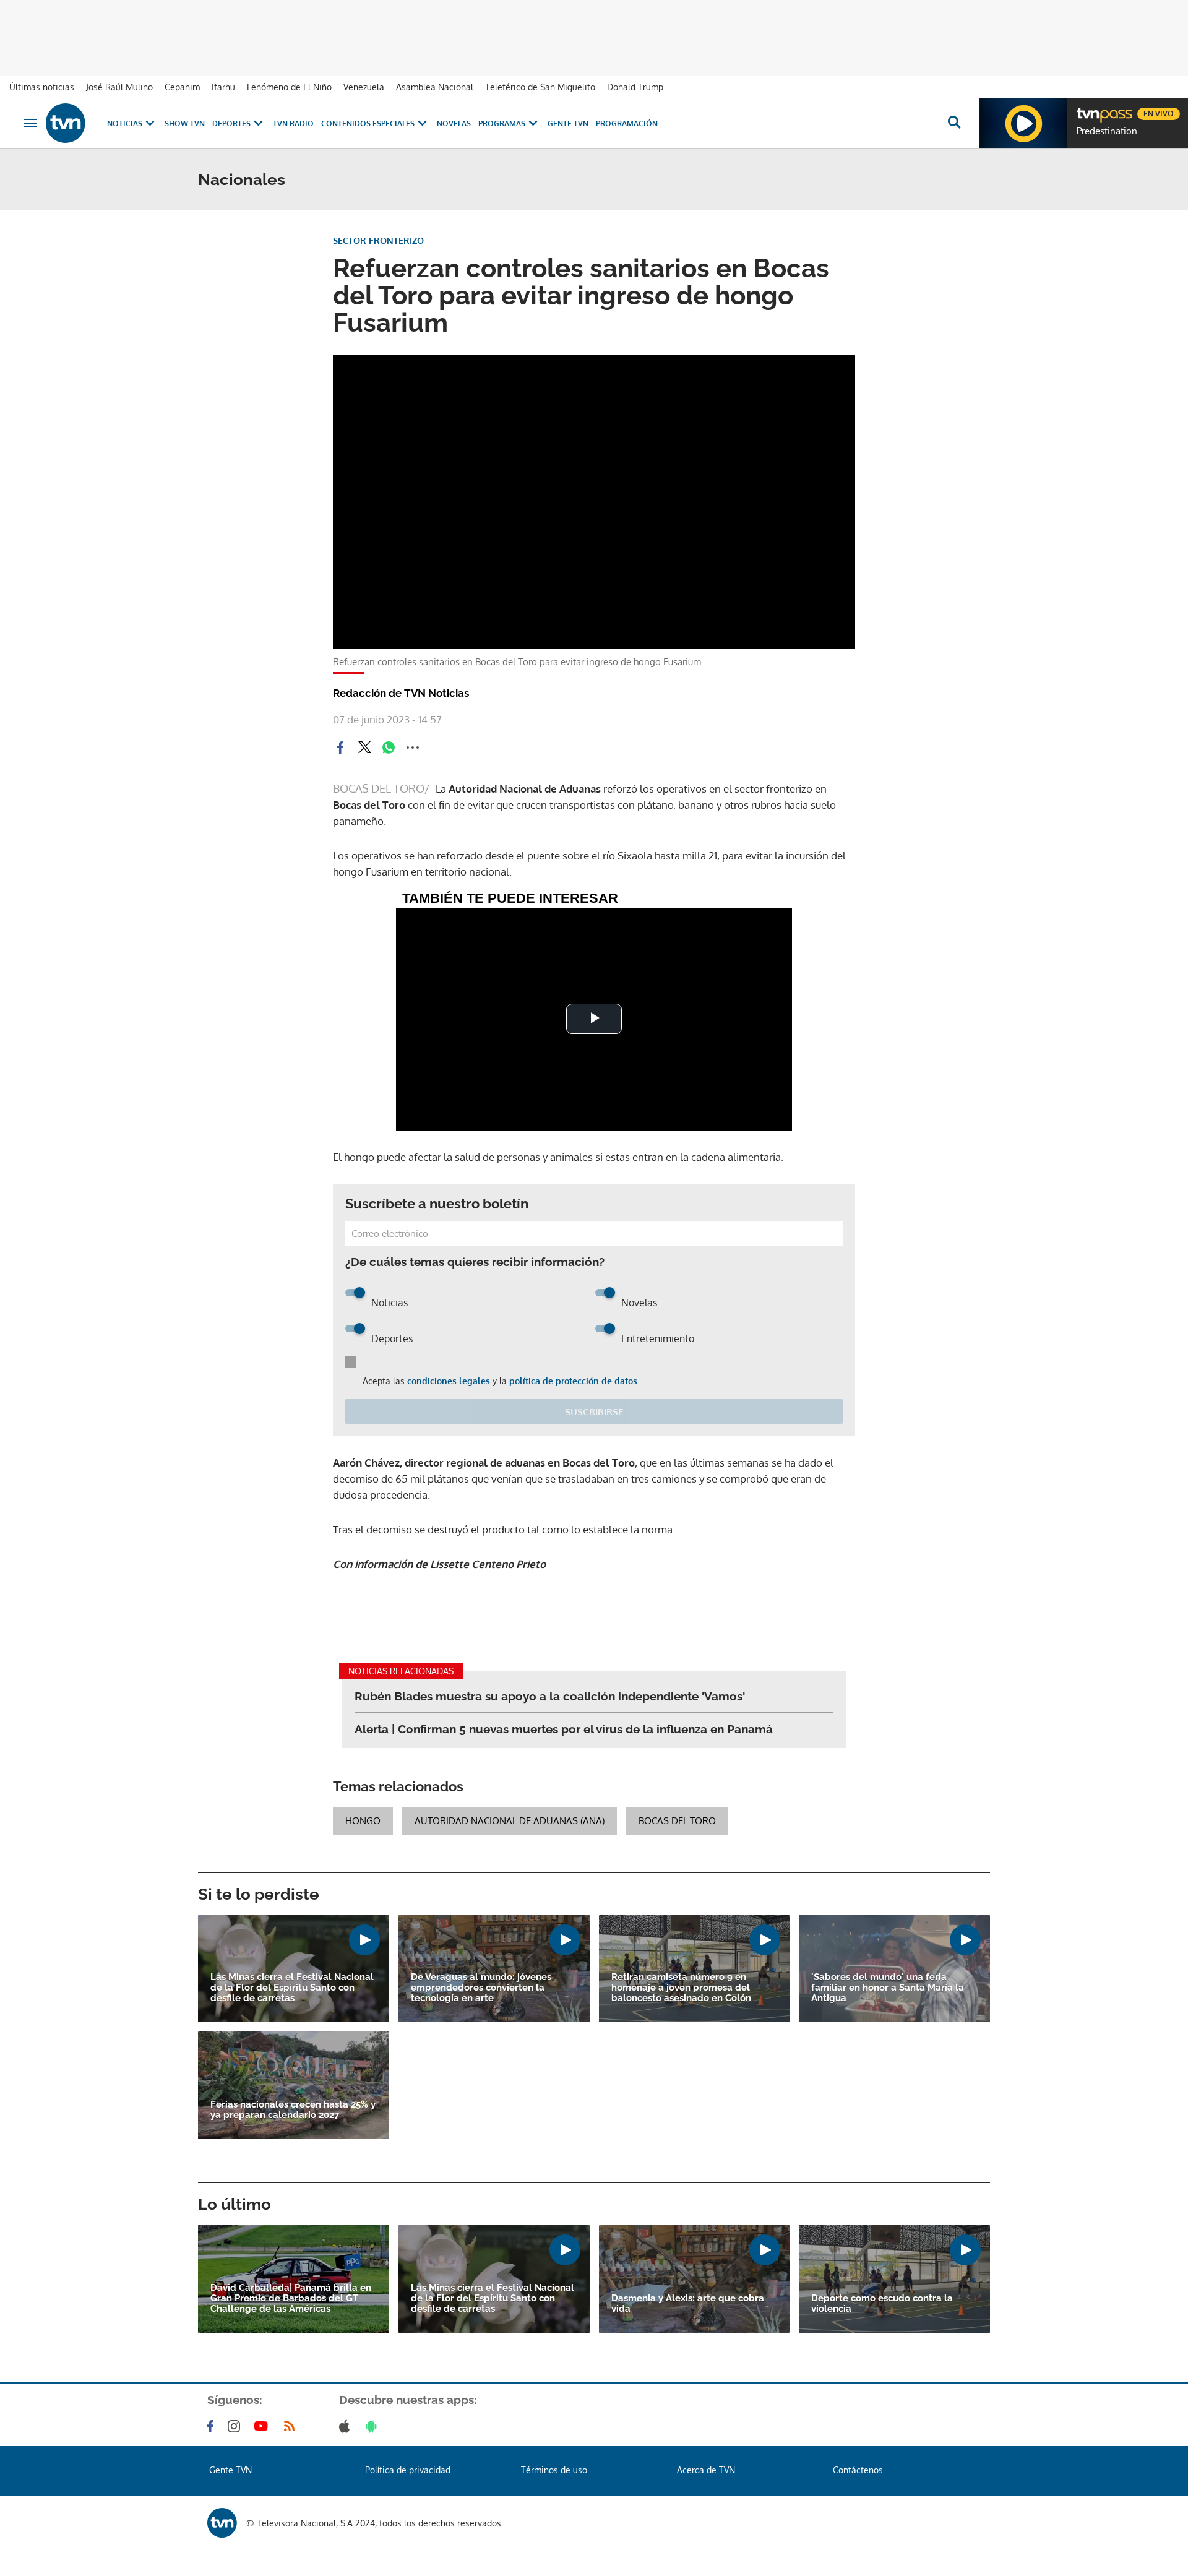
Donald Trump (635, 87)
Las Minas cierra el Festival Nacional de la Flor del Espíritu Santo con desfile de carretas (292, 1988)
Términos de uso (554, 2470)
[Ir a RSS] (292, 2426)
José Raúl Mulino (119, 87)
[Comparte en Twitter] (364, 747)
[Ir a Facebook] (213, 2426)
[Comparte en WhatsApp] (389, 747)
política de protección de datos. (574, 1381)
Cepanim (182, 87)
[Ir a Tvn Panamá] (66, 123)
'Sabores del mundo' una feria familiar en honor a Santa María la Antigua (888, 1988)
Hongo (363, 1821)
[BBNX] (222, 2523)
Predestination (1107, 131)
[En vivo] (1087, 109)
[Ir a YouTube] (264, 2426)
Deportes (231, 123)
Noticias (125, 123)
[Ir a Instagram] (236, 2426)
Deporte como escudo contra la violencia (882, 2304)
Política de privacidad (408, 2470)
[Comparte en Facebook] (340, 747)
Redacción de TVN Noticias (401, 693)
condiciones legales (449, 1381)
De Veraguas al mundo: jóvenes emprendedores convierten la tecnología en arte (481, 1988)
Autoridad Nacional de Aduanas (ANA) (510, 1821)
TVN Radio (293, 123)
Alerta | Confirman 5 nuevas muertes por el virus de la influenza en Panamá (564, 1729)
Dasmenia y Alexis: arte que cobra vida (688, 2304)
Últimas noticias (42, 87)
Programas (502, 123)
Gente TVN (568, 123)
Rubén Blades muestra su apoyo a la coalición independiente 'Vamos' (550, 1696)
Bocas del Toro (677, 1821)
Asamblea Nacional (435, 87)
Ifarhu (223, 87)
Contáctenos (858, 2470)
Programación (627, 123)
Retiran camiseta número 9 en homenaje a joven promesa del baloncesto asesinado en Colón (681, 1988)
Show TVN (185, 123)
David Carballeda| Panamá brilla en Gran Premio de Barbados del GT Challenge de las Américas (291, 2298)
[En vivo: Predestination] (1023, 123)
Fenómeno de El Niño (289, 87)
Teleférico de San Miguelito (540, 87)
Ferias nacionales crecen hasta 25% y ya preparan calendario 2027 (293, 2110)
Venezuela (364, 87)
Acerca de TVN (706, 2470)
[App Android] (374, 2426)
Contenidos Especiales (368, 123)
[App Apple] (347, 2426)
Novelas (454, 123)
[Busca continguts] (953, 123)
